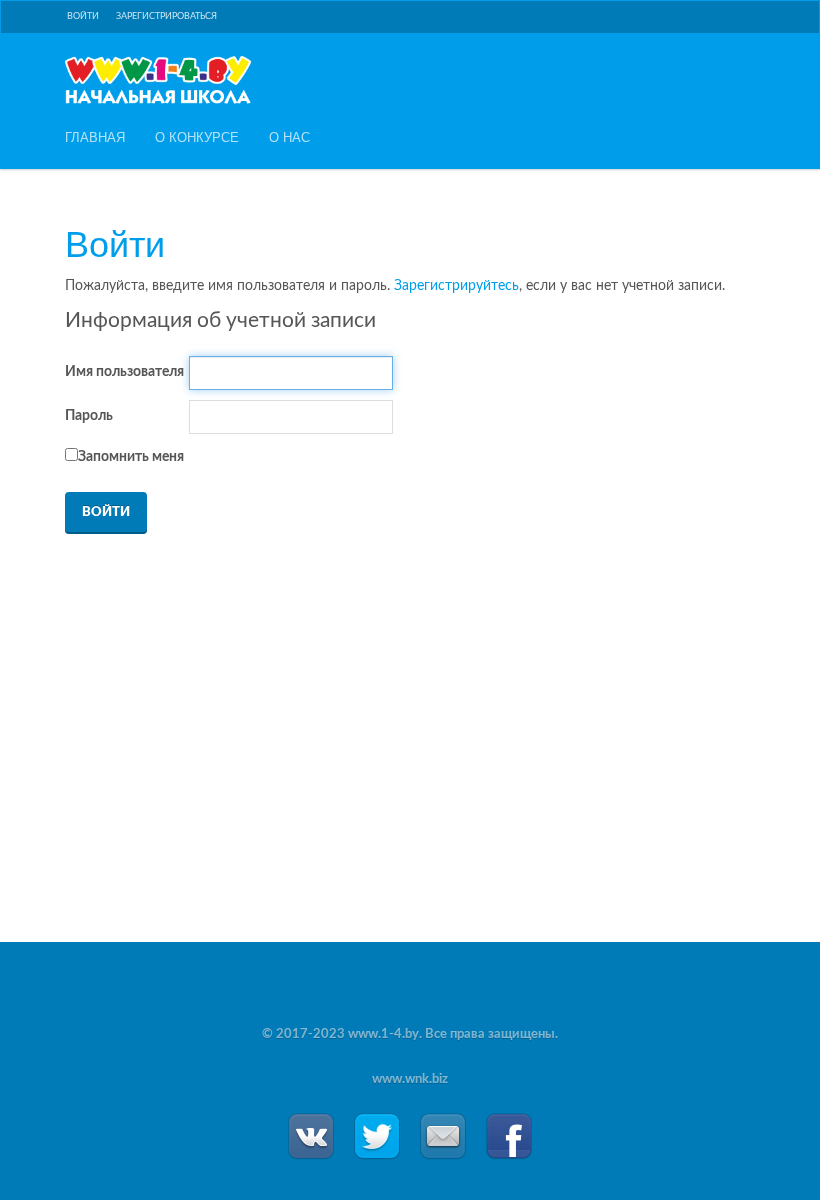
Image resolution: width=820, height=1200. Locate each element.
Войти (83, 16)
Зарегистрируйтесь (456, 286)
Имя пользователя (124, 372)
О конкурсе (197, 137)
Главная (95, 137)
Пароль (89, 416)
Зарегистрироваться (166, 16)
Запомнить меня (131, 457)
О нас (289, 137)
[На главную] (158, 80)
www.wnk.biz (410, 1079)
